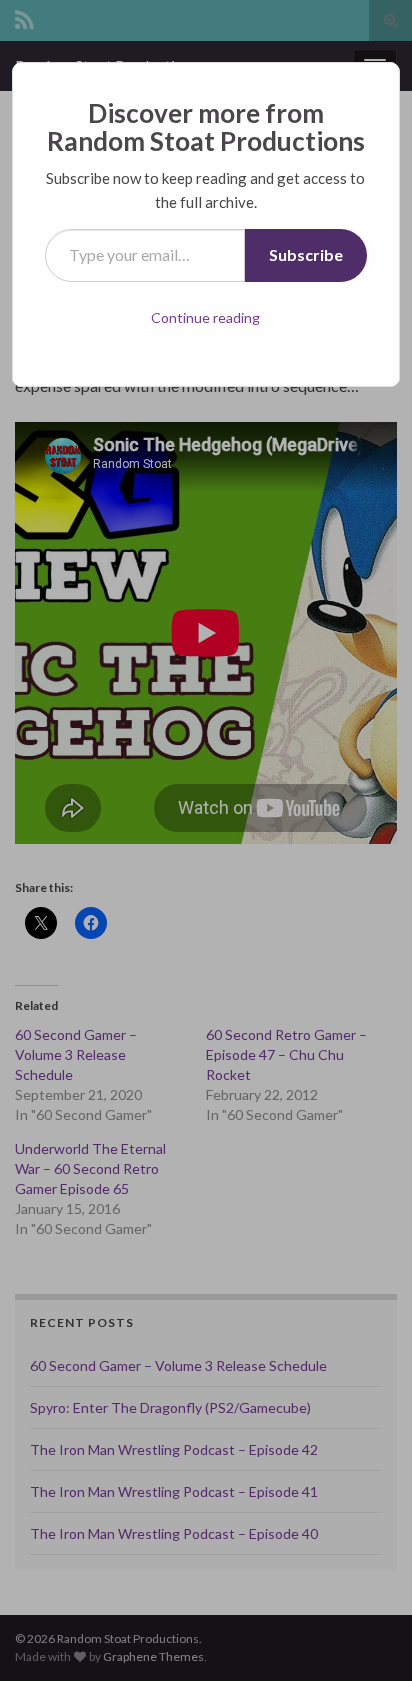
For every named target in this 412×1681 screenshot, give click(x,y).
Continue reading (205, 317)
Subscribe (306, 254)
